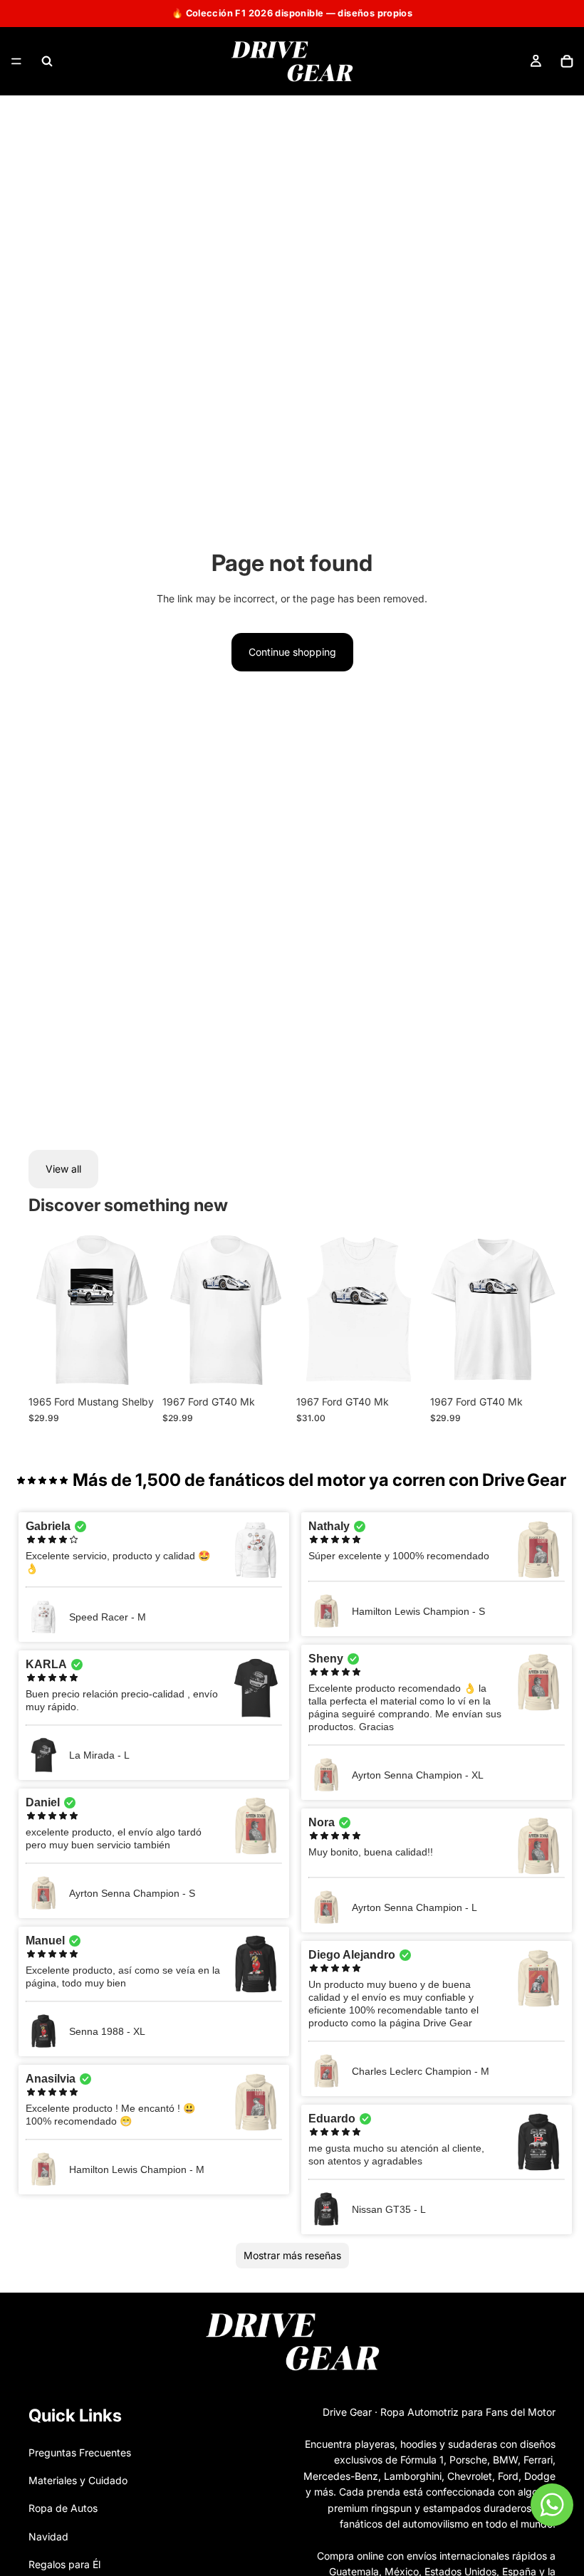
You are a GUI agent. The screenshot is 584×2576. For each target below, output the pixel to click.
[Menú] (16, 61)
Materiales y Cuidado (78, 2480)
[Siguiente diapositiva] (138, 1310)
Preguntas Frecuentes (80, 2452)
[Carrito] (567, 61)
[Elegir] (132, 1367)
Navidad (48, 2536)
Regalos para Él (64, 2564)
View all (63, 1169)
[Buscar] (47, 61)
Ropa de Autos (63, 2508)
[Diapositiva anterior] (44, 1310)
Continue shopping (292, 652)
